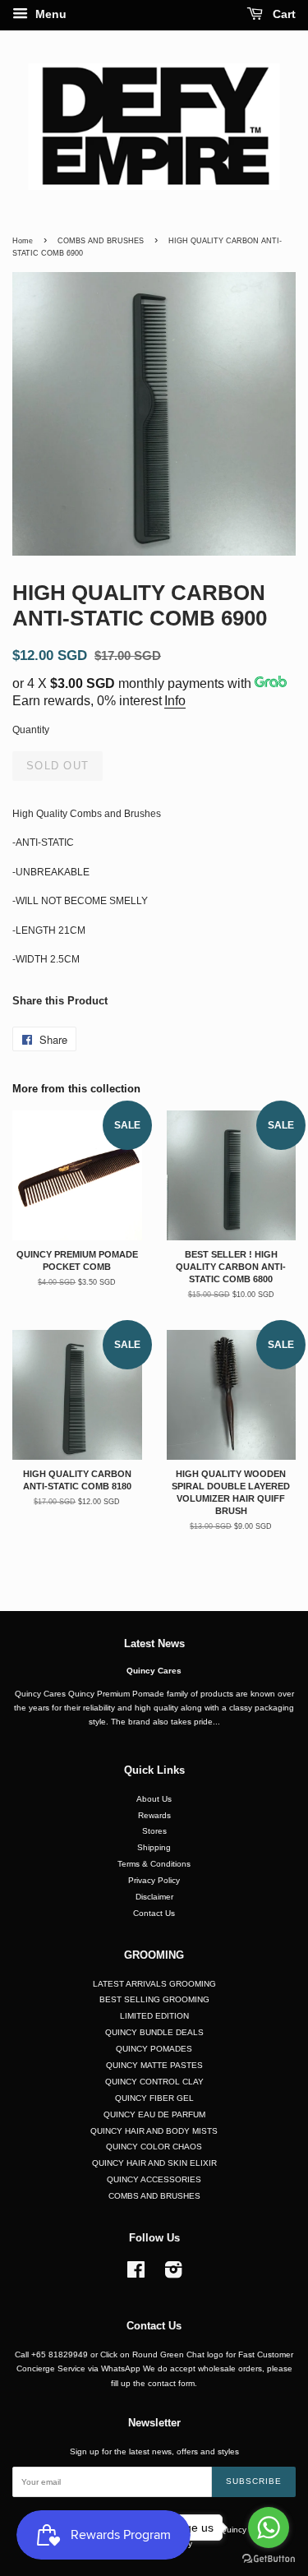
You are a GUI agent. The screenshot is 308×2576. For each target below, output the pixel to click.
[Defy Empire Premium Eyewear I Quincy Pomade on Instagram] (173, 2274)
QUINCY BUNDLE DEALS (154, 2032)
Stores (154, 1831)
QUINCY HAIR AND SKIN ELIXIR (154, 2163)
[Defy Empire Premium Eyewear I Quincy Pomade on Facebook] (136, 2274)
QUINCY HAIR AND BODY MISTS (154, 2131)
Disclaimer (154, 1897)
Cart (283, 14)
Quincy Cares (154, 1671)
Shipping (154, 1847)
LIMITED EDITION (154, 2016)
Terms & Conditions (154, 1864)
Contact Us (154, 1913)
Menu (49, 14)
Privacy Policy (154, 1880)
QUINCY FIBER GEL (154, 2098)
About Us (154, 1799)
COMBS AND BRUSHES (101, 241)
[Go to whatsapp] (269, 2528)
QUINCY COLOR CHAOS (154, 2147)
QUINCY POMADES (154, 2049)
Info (175, 701)
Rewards (154, 1815)
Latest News (154, 1643)
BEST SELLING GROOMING (154, 1999)
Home (23, 241)
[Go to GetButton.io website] (269, 2559)
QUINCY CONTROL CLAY (154, 2082)
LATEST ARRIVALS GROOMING (154, 1984)
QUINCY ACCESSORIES (154, 2179)
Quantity (31, 730)
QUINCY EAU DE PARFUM (154, 2114)
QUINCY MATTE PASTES (154, 2065)
